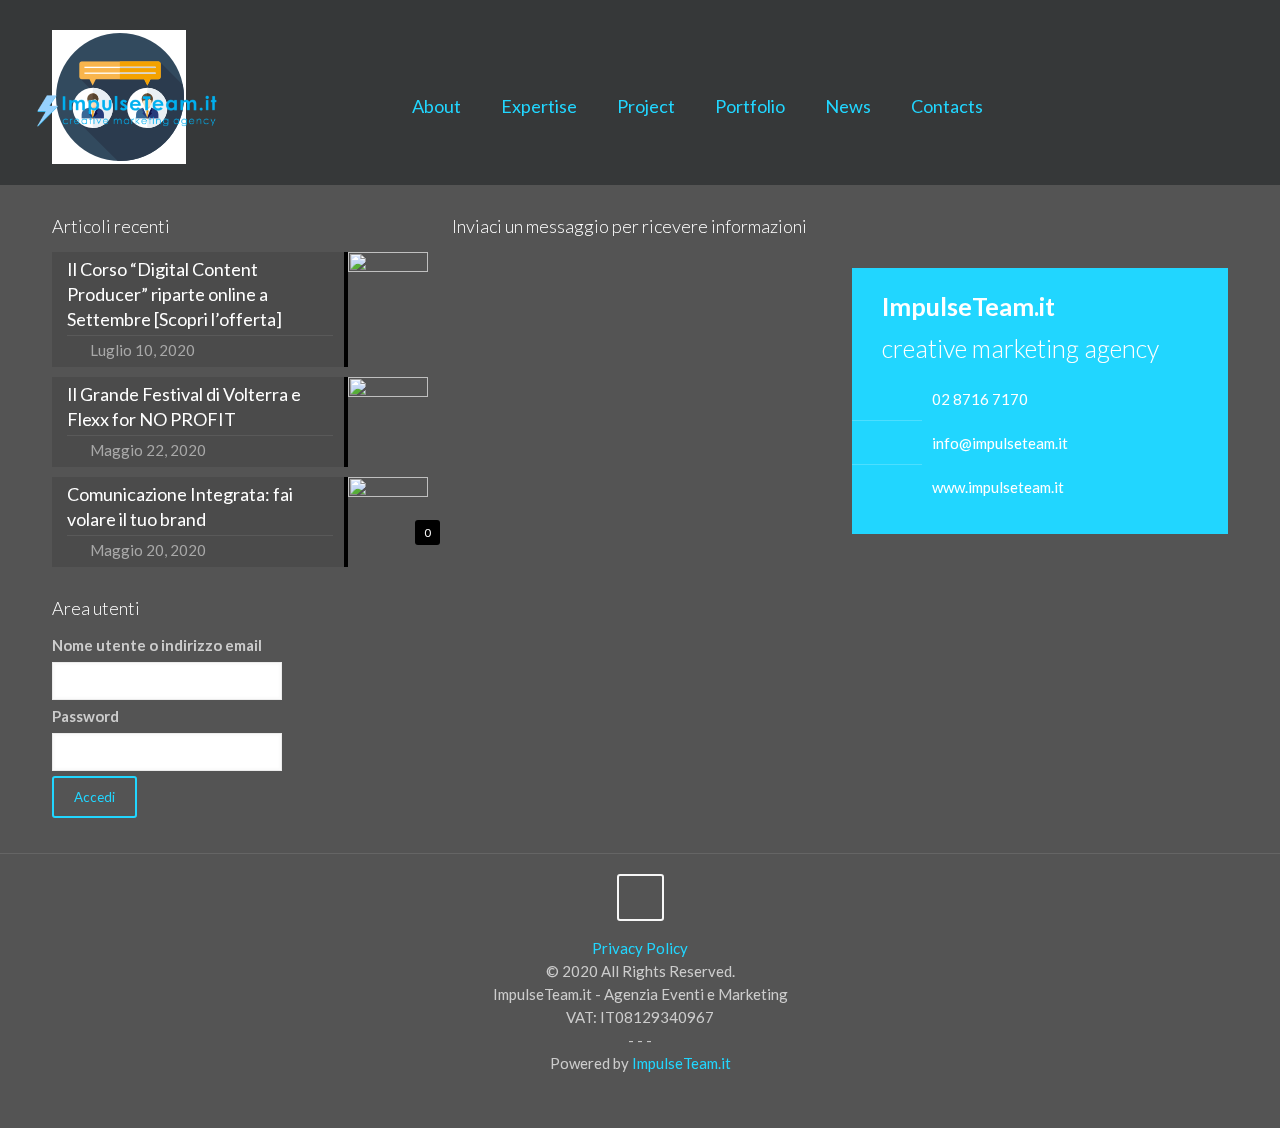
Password (85, 716)
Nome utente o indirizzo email (157, 645)
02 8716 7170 (980, 399)
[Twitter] (1202, 31)
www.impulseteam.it (998, 487)
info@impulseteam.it (1000, 443)
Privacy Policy (640, 948)
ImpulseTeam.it (681, 1063)
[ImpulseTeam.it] (128, 106)
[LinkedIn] (1229, 31)
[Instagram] (1256, 31)
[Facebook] (1175, 31)
